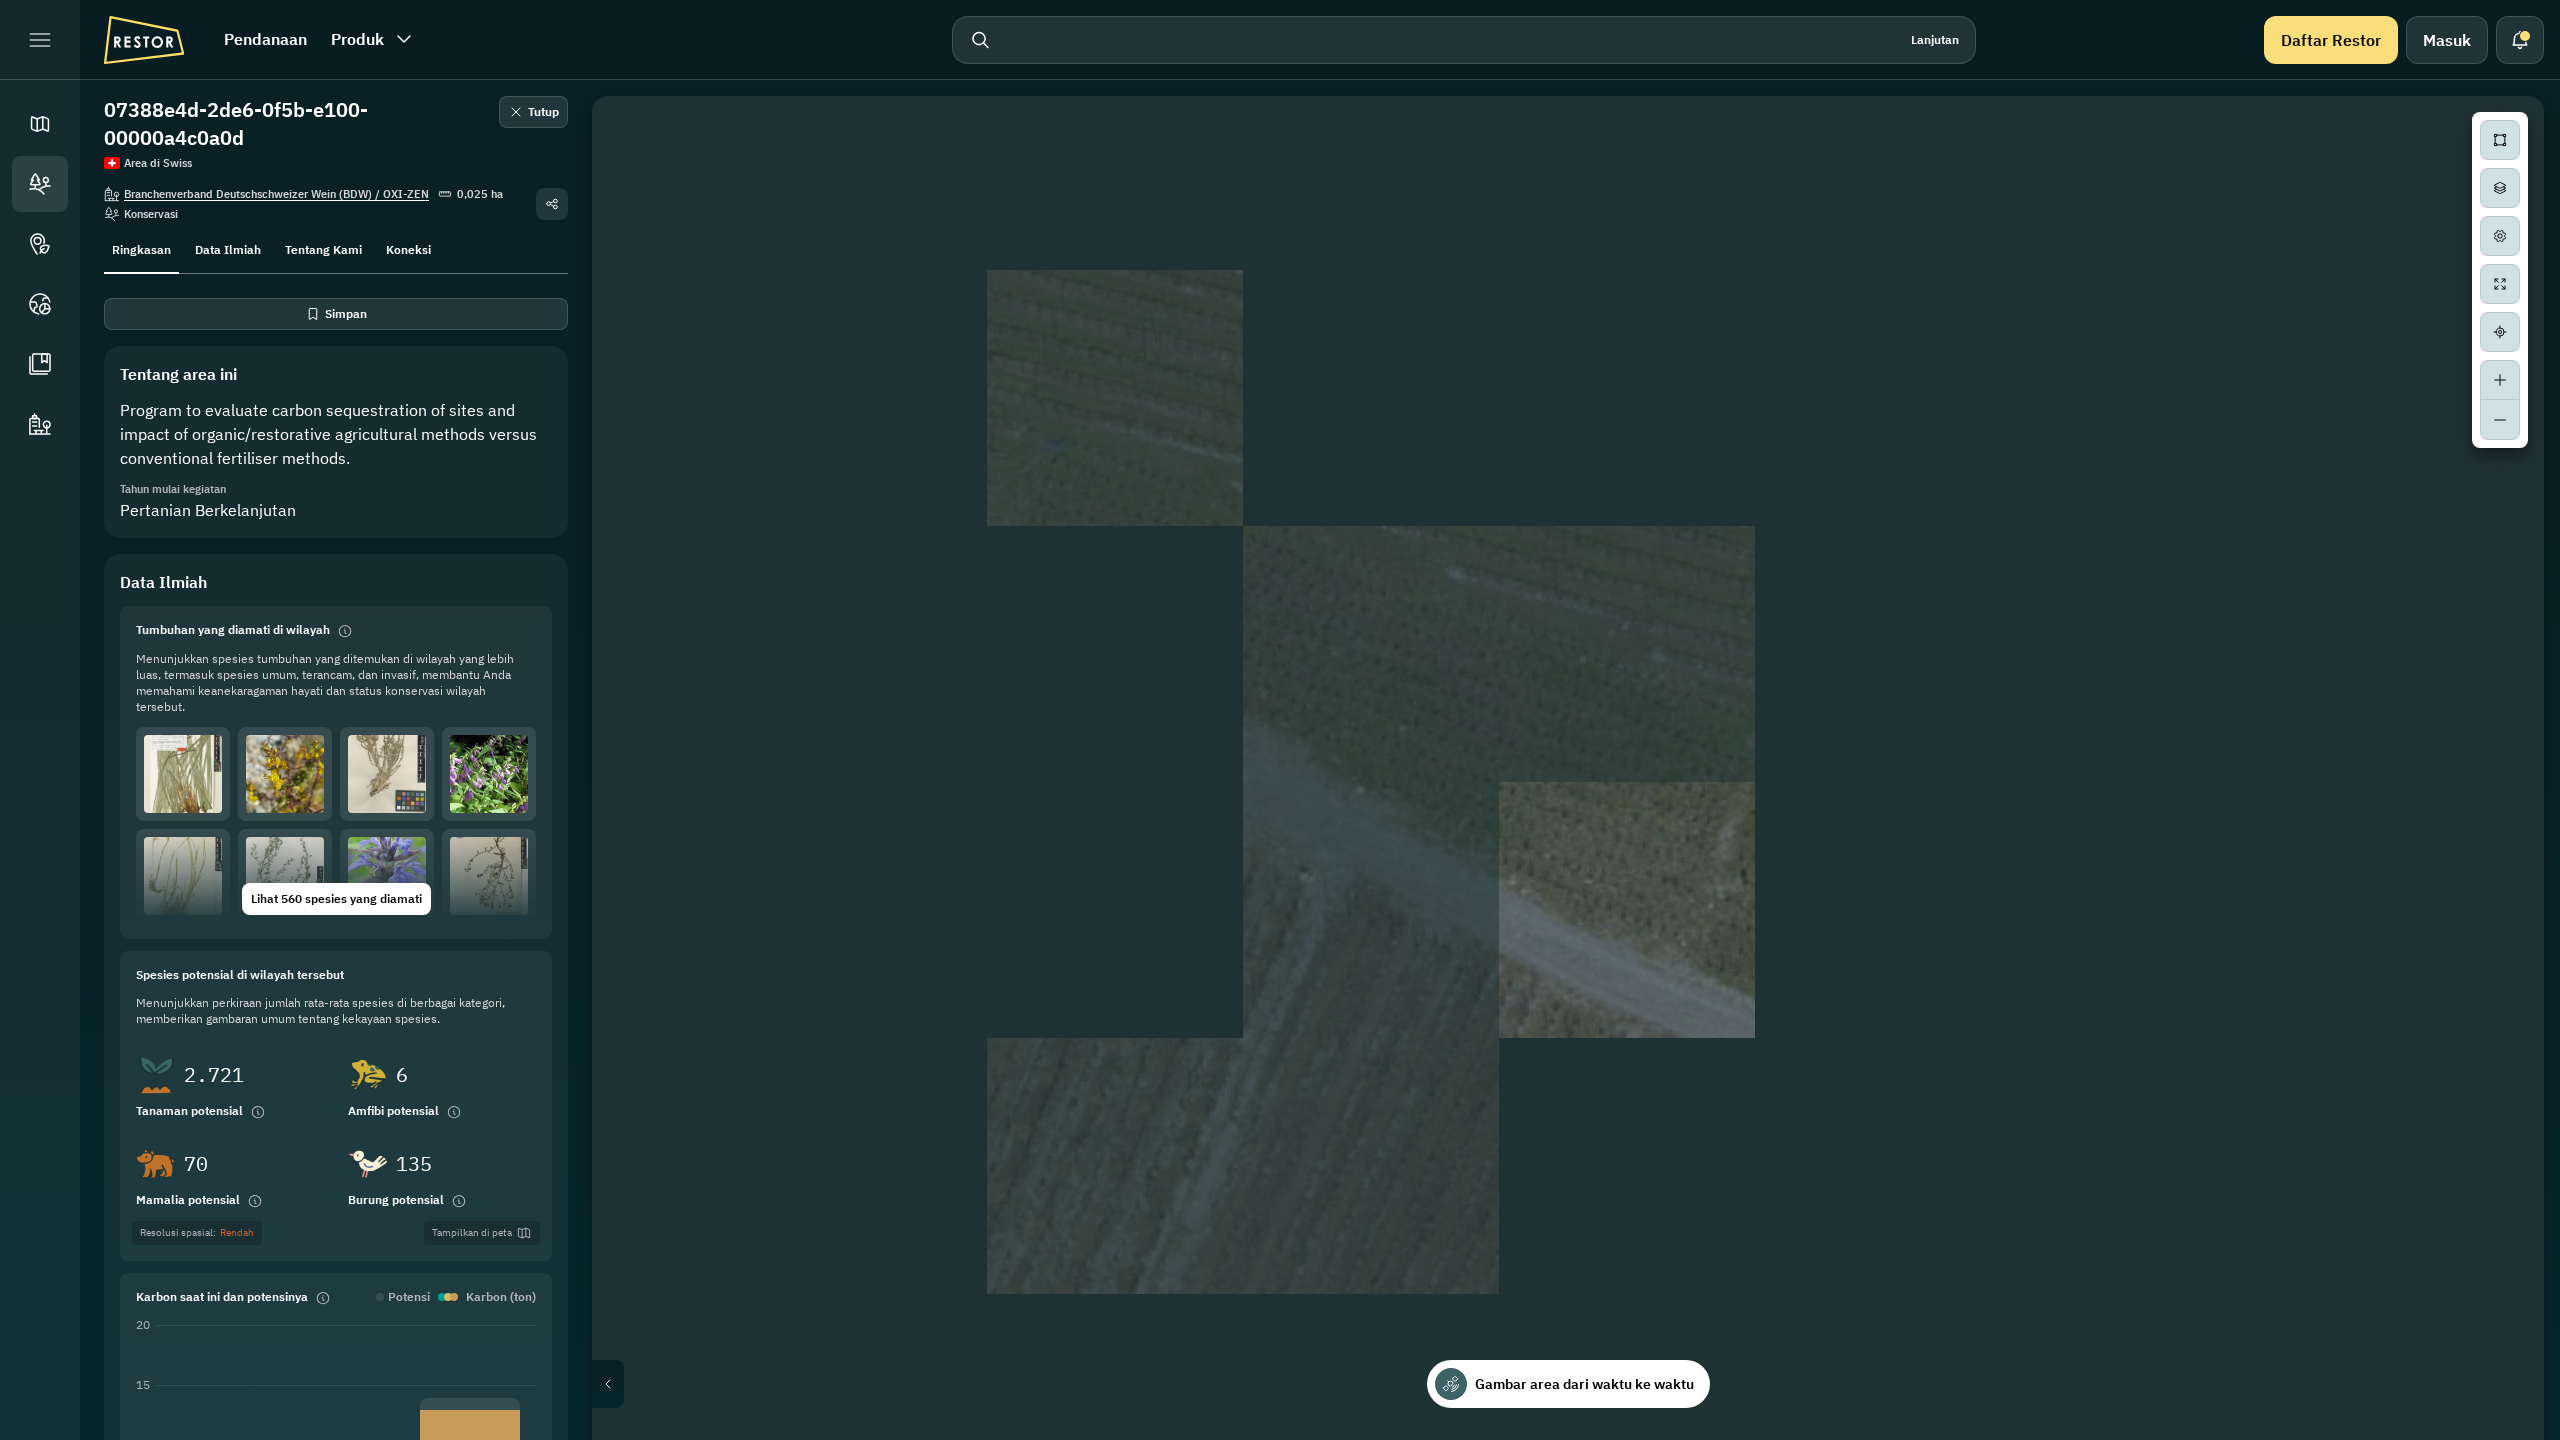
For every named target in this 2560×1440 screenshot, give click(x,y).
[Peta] (40, 124)
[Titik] (40, 244)
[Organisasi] (40, 424)
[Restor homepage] (144, 40)
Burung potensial (396, 1199)
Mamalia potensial (188, 1199)
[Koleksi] (40, 364)
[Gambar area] (2500, 140)
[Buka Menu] (40, 40)
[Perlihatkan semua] (2500, 284)
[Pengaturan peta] (2500, 236)
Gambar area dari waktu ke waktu (1584, 1384)
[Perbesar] (2500, 380)
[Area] (40, 184)
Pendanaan (265, 39)
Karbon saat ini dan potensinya (222, 1296)
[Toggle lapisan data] (2500, 188)
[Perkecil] (2500, 420)
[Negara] (40, 304)
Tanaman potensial (189, 1110)
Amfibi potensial (393, 1110)
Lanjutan (1935, 39)
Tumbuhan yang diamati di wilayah (233, 629)
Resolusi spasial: (197, 1232)
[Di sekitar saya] (2500, 332)
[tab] (141, 248)
